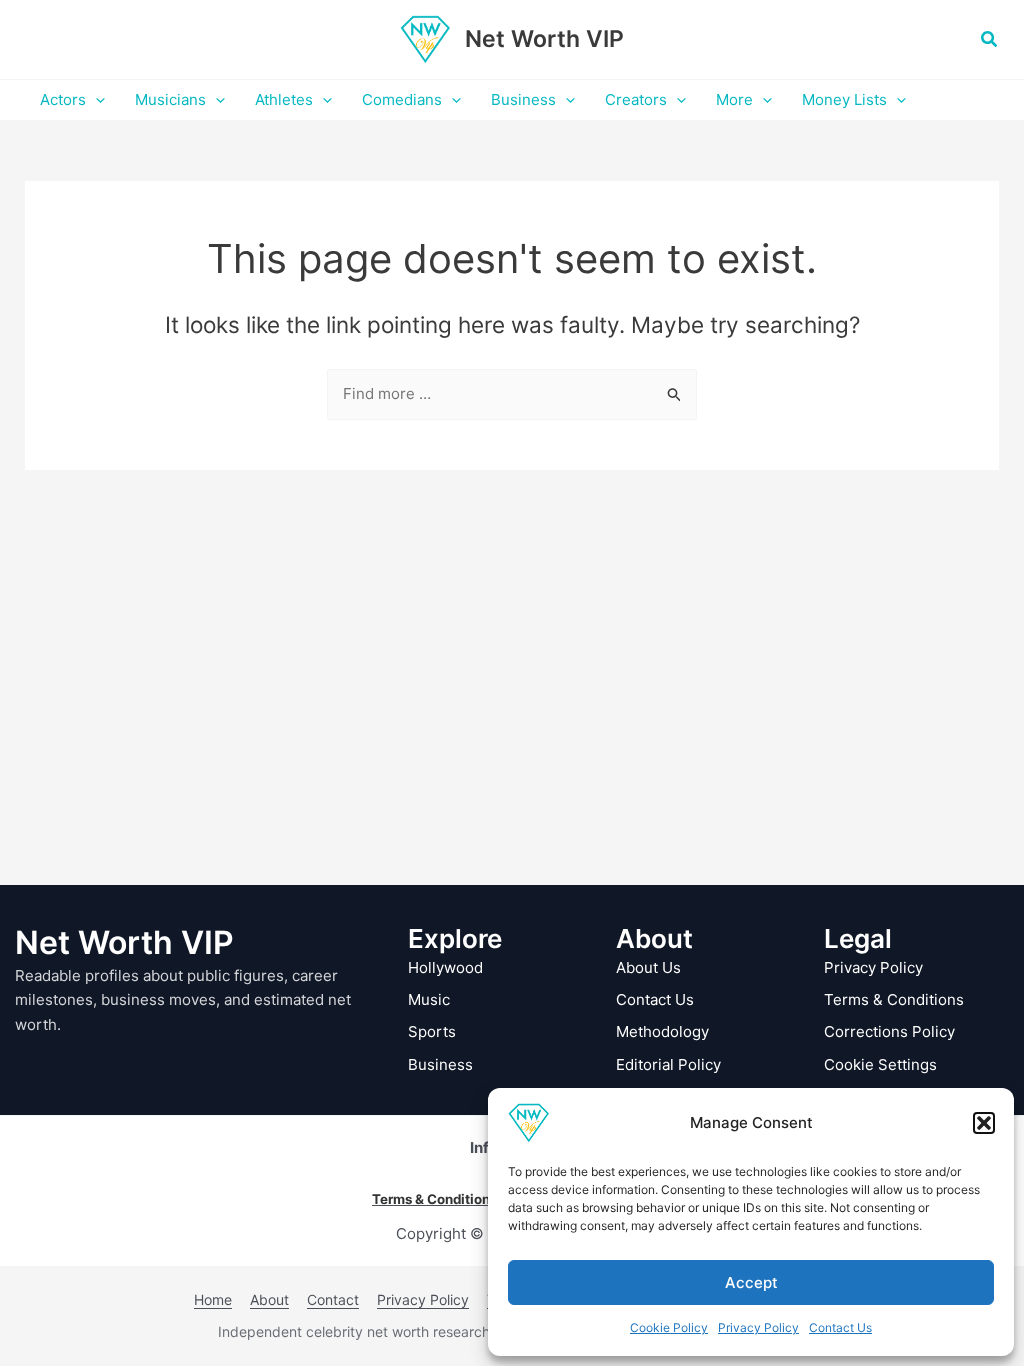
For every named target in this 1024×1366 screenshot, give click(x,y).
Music (429, 999)
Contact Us (840, 1327)
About (269, 1299)
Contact (333, 1299)
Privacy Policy (758, 1327)
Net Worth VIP (544, 39)
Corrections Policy (889, 1031)
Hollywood (445, 967)
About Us (648, 967)
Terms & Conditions (894, 999)
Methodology (662, 1031)
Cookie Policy (669, 1327)
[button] (984, 1123)
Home (213, 1299)
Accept (751, 1282)
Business (440, 1064)
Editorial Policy (668, 1064)
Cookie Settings (880, 1064)
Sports (432, 1031)
